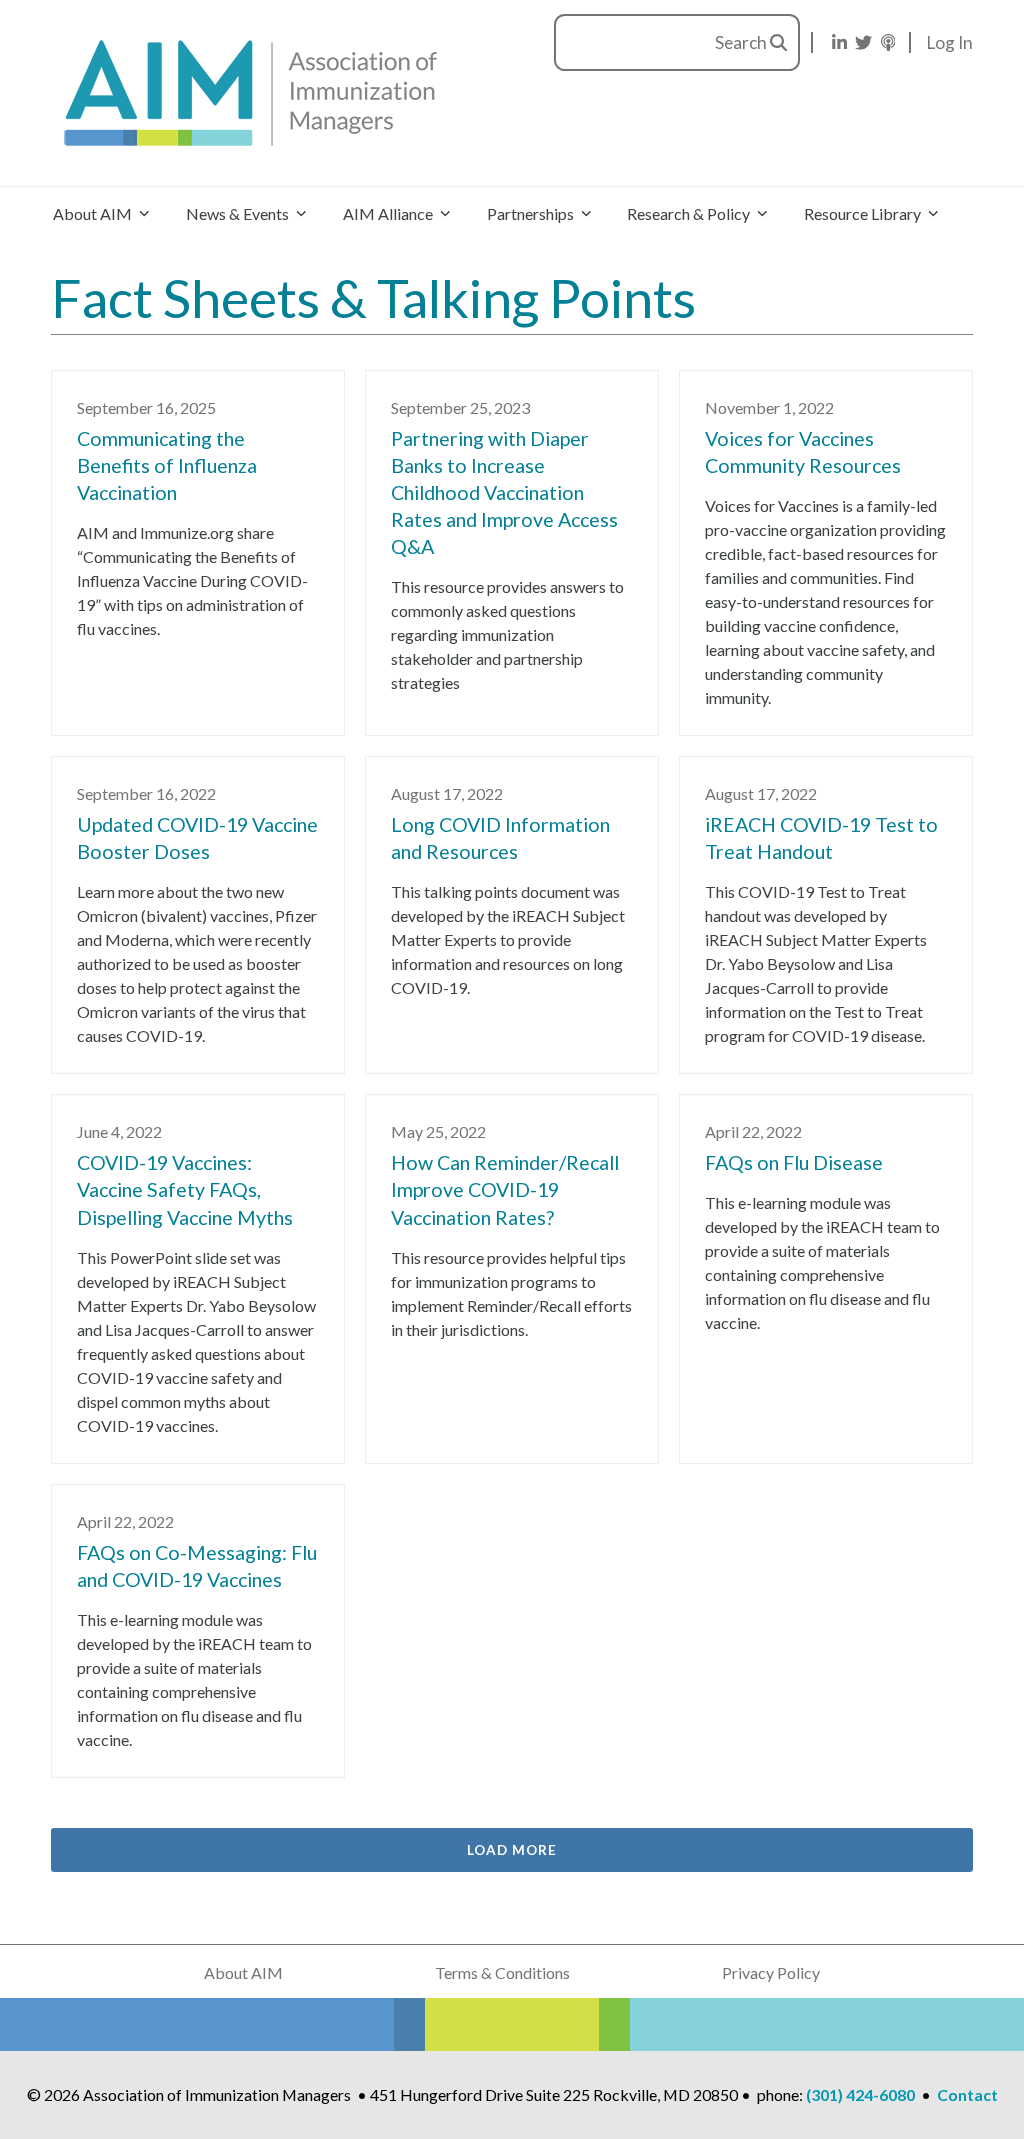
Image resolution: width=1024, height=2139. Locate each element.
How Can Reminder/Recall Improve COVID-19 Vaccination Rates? (505, 1189)
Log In (950, 42)
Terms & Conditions (502, 1972)
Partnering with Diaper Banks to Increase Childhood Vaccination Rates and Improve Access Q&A (504, 492)
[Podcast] (888, 42)
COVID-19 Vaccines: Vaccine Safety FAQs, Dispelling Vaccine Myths (185, 1189)
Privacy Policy (771, 1972)
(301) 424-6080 (860, 2094)
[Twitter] (863, 42)
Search (742, 42)
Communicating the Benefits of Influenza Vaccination (167, 465)
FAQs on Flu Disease (794, 1162)
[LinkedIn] (839, 42)
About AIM (243, 1972)
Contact (967, 2094)
